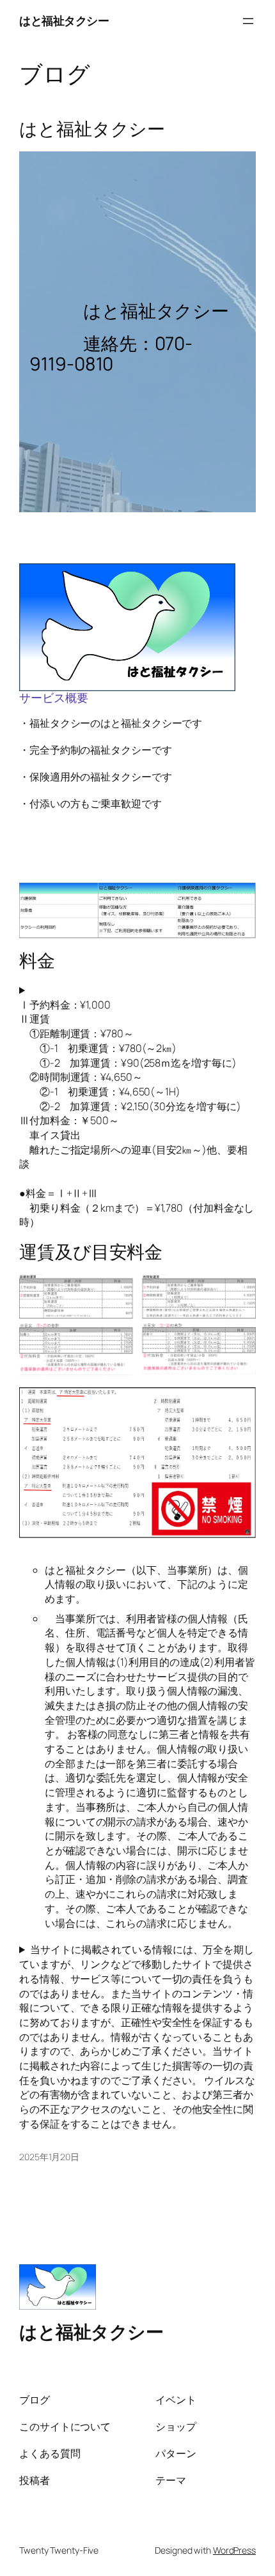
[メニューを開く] (248, 21)
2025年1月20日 (49, 2157)
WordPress (234, 2550)
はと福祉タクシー (64, 20)
